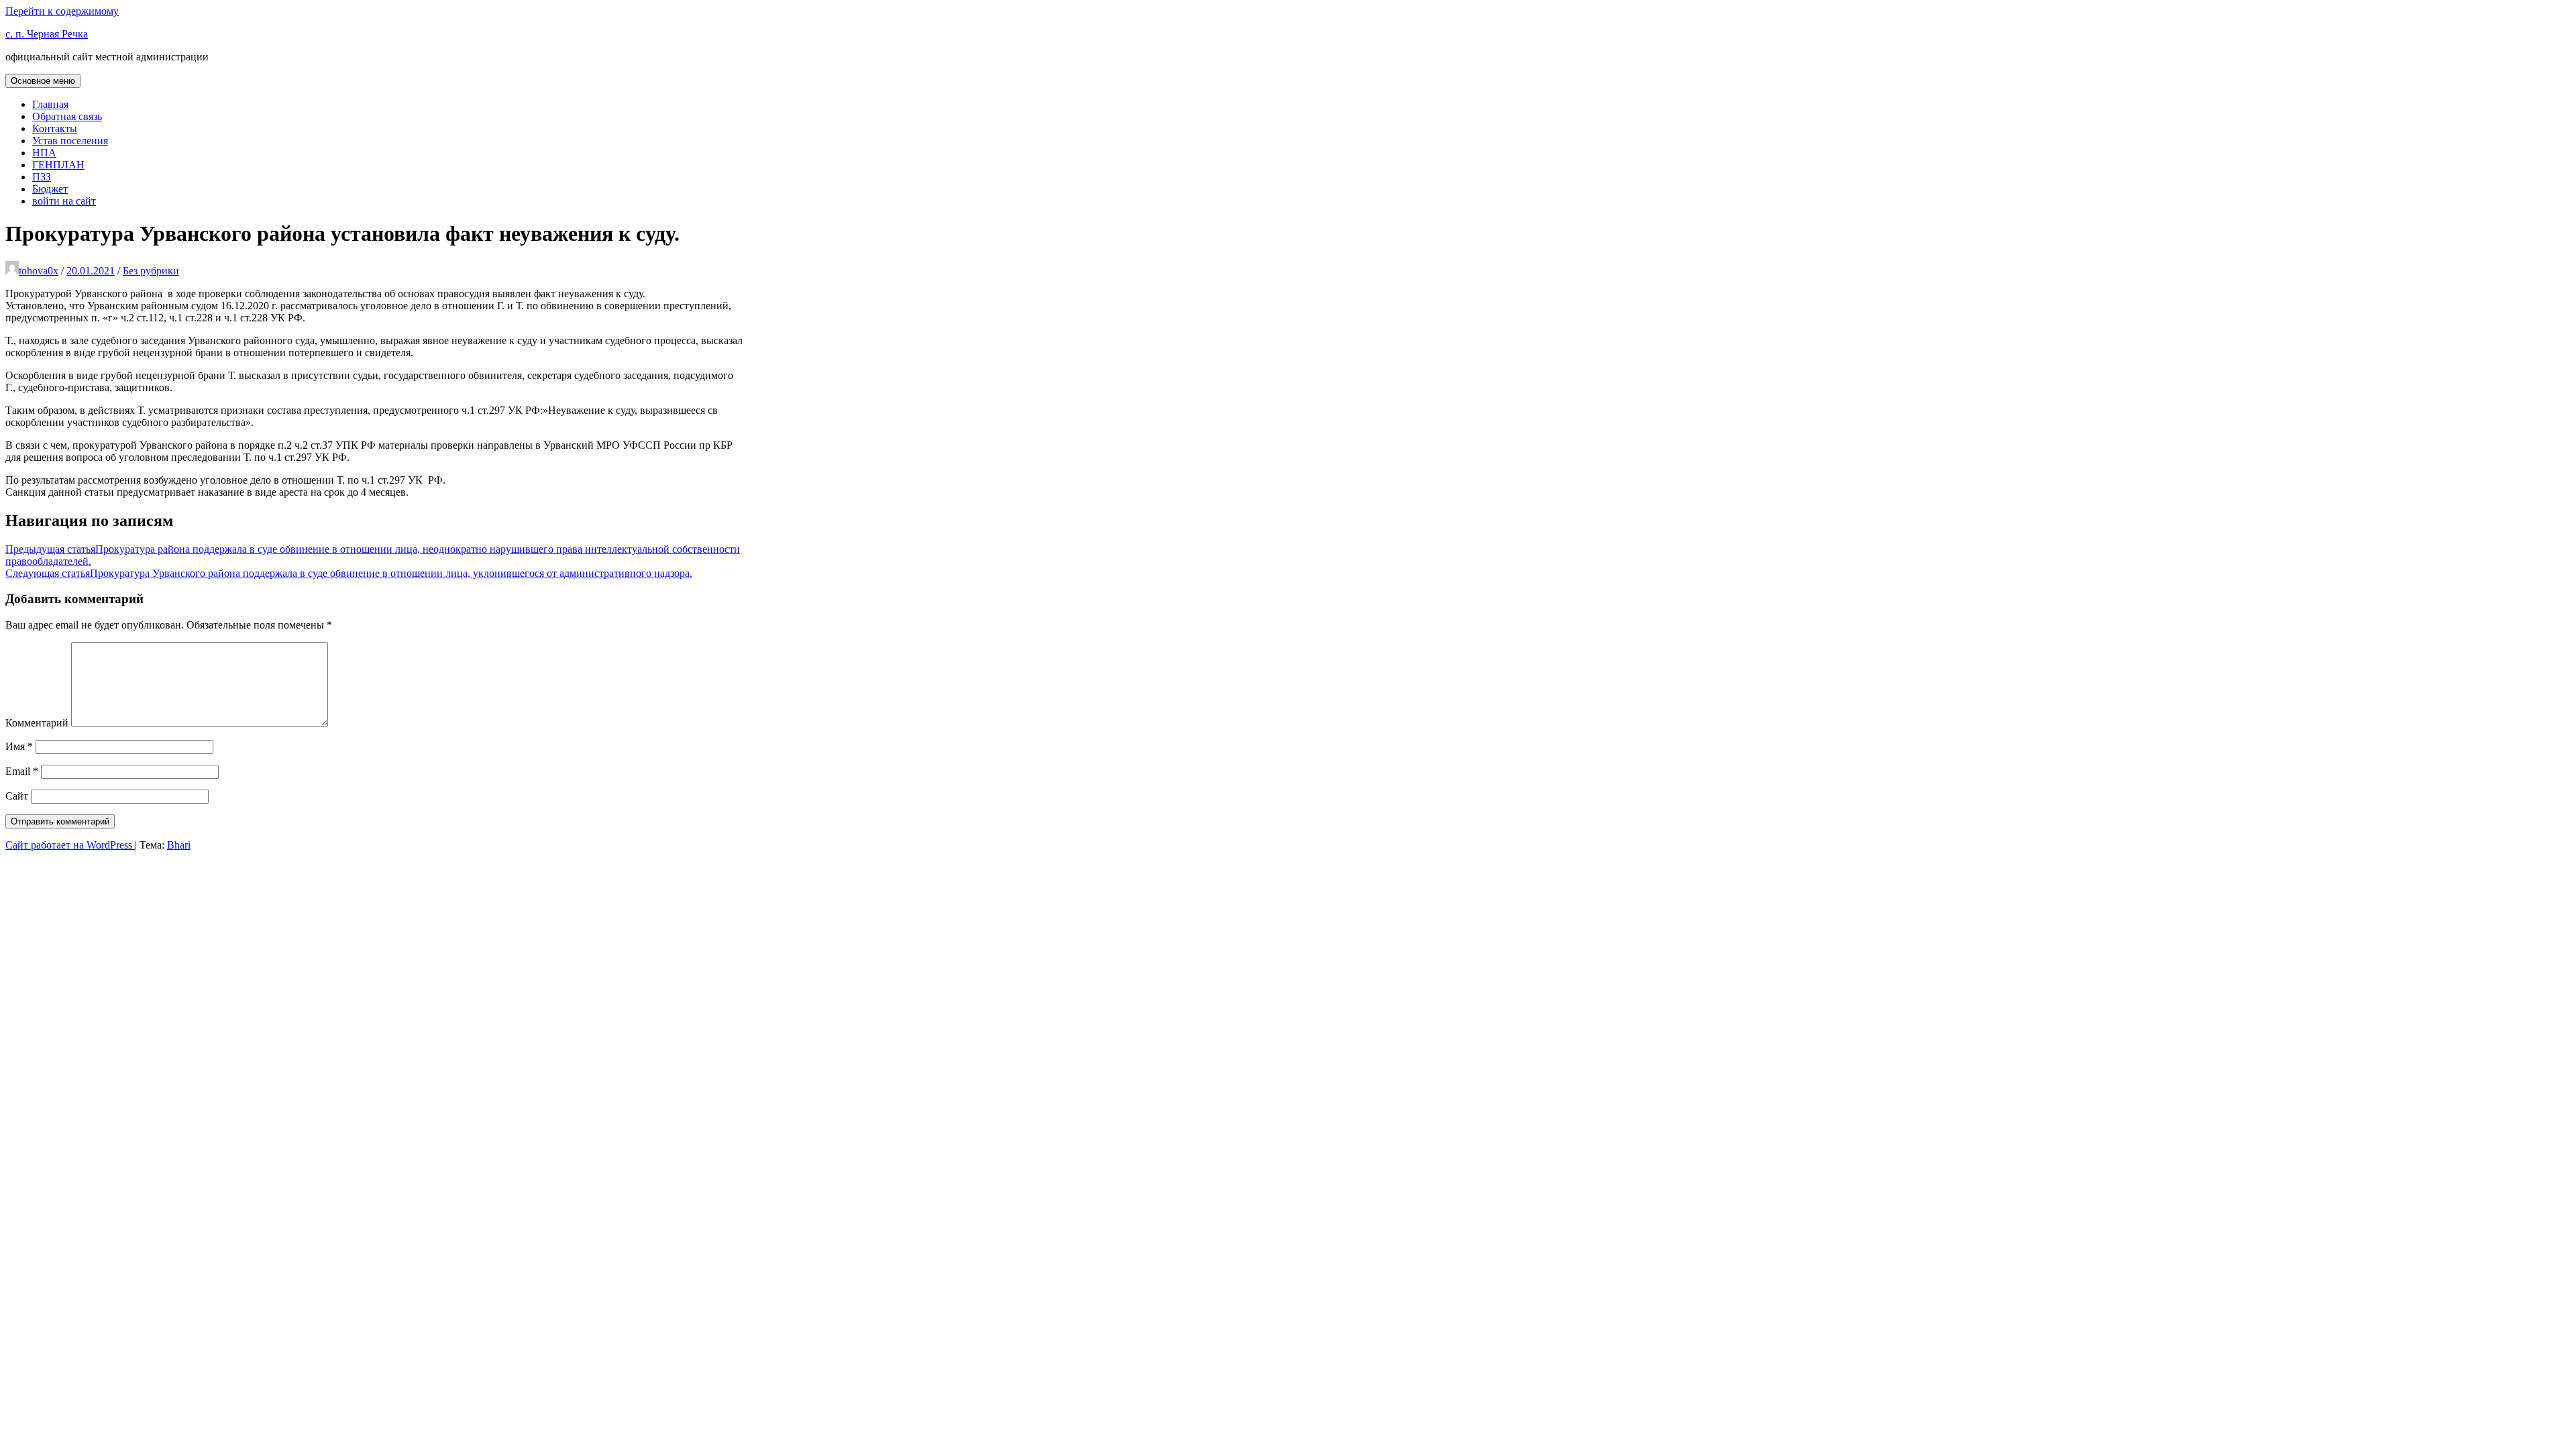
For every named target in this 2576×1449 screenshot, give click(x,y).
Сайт (17, 796)
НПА (44, 153)
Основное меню (43, 81)
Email (22, 771)
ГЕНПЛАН (58, 165)
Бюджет (50, 189)
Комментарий (37, 723)
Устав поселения (70, 141)
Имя (19, 746)
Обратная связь (67, 116)
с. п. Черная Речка (47, 34)
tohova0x (39, 271)
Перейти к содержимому (62, 11)
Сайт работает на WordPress (70, 845)
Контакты (55, 128)
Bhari (179, 845)
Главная (50, 104)
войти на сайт (64, 201)
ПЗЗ (42, 177)
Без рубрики (151, 271)
